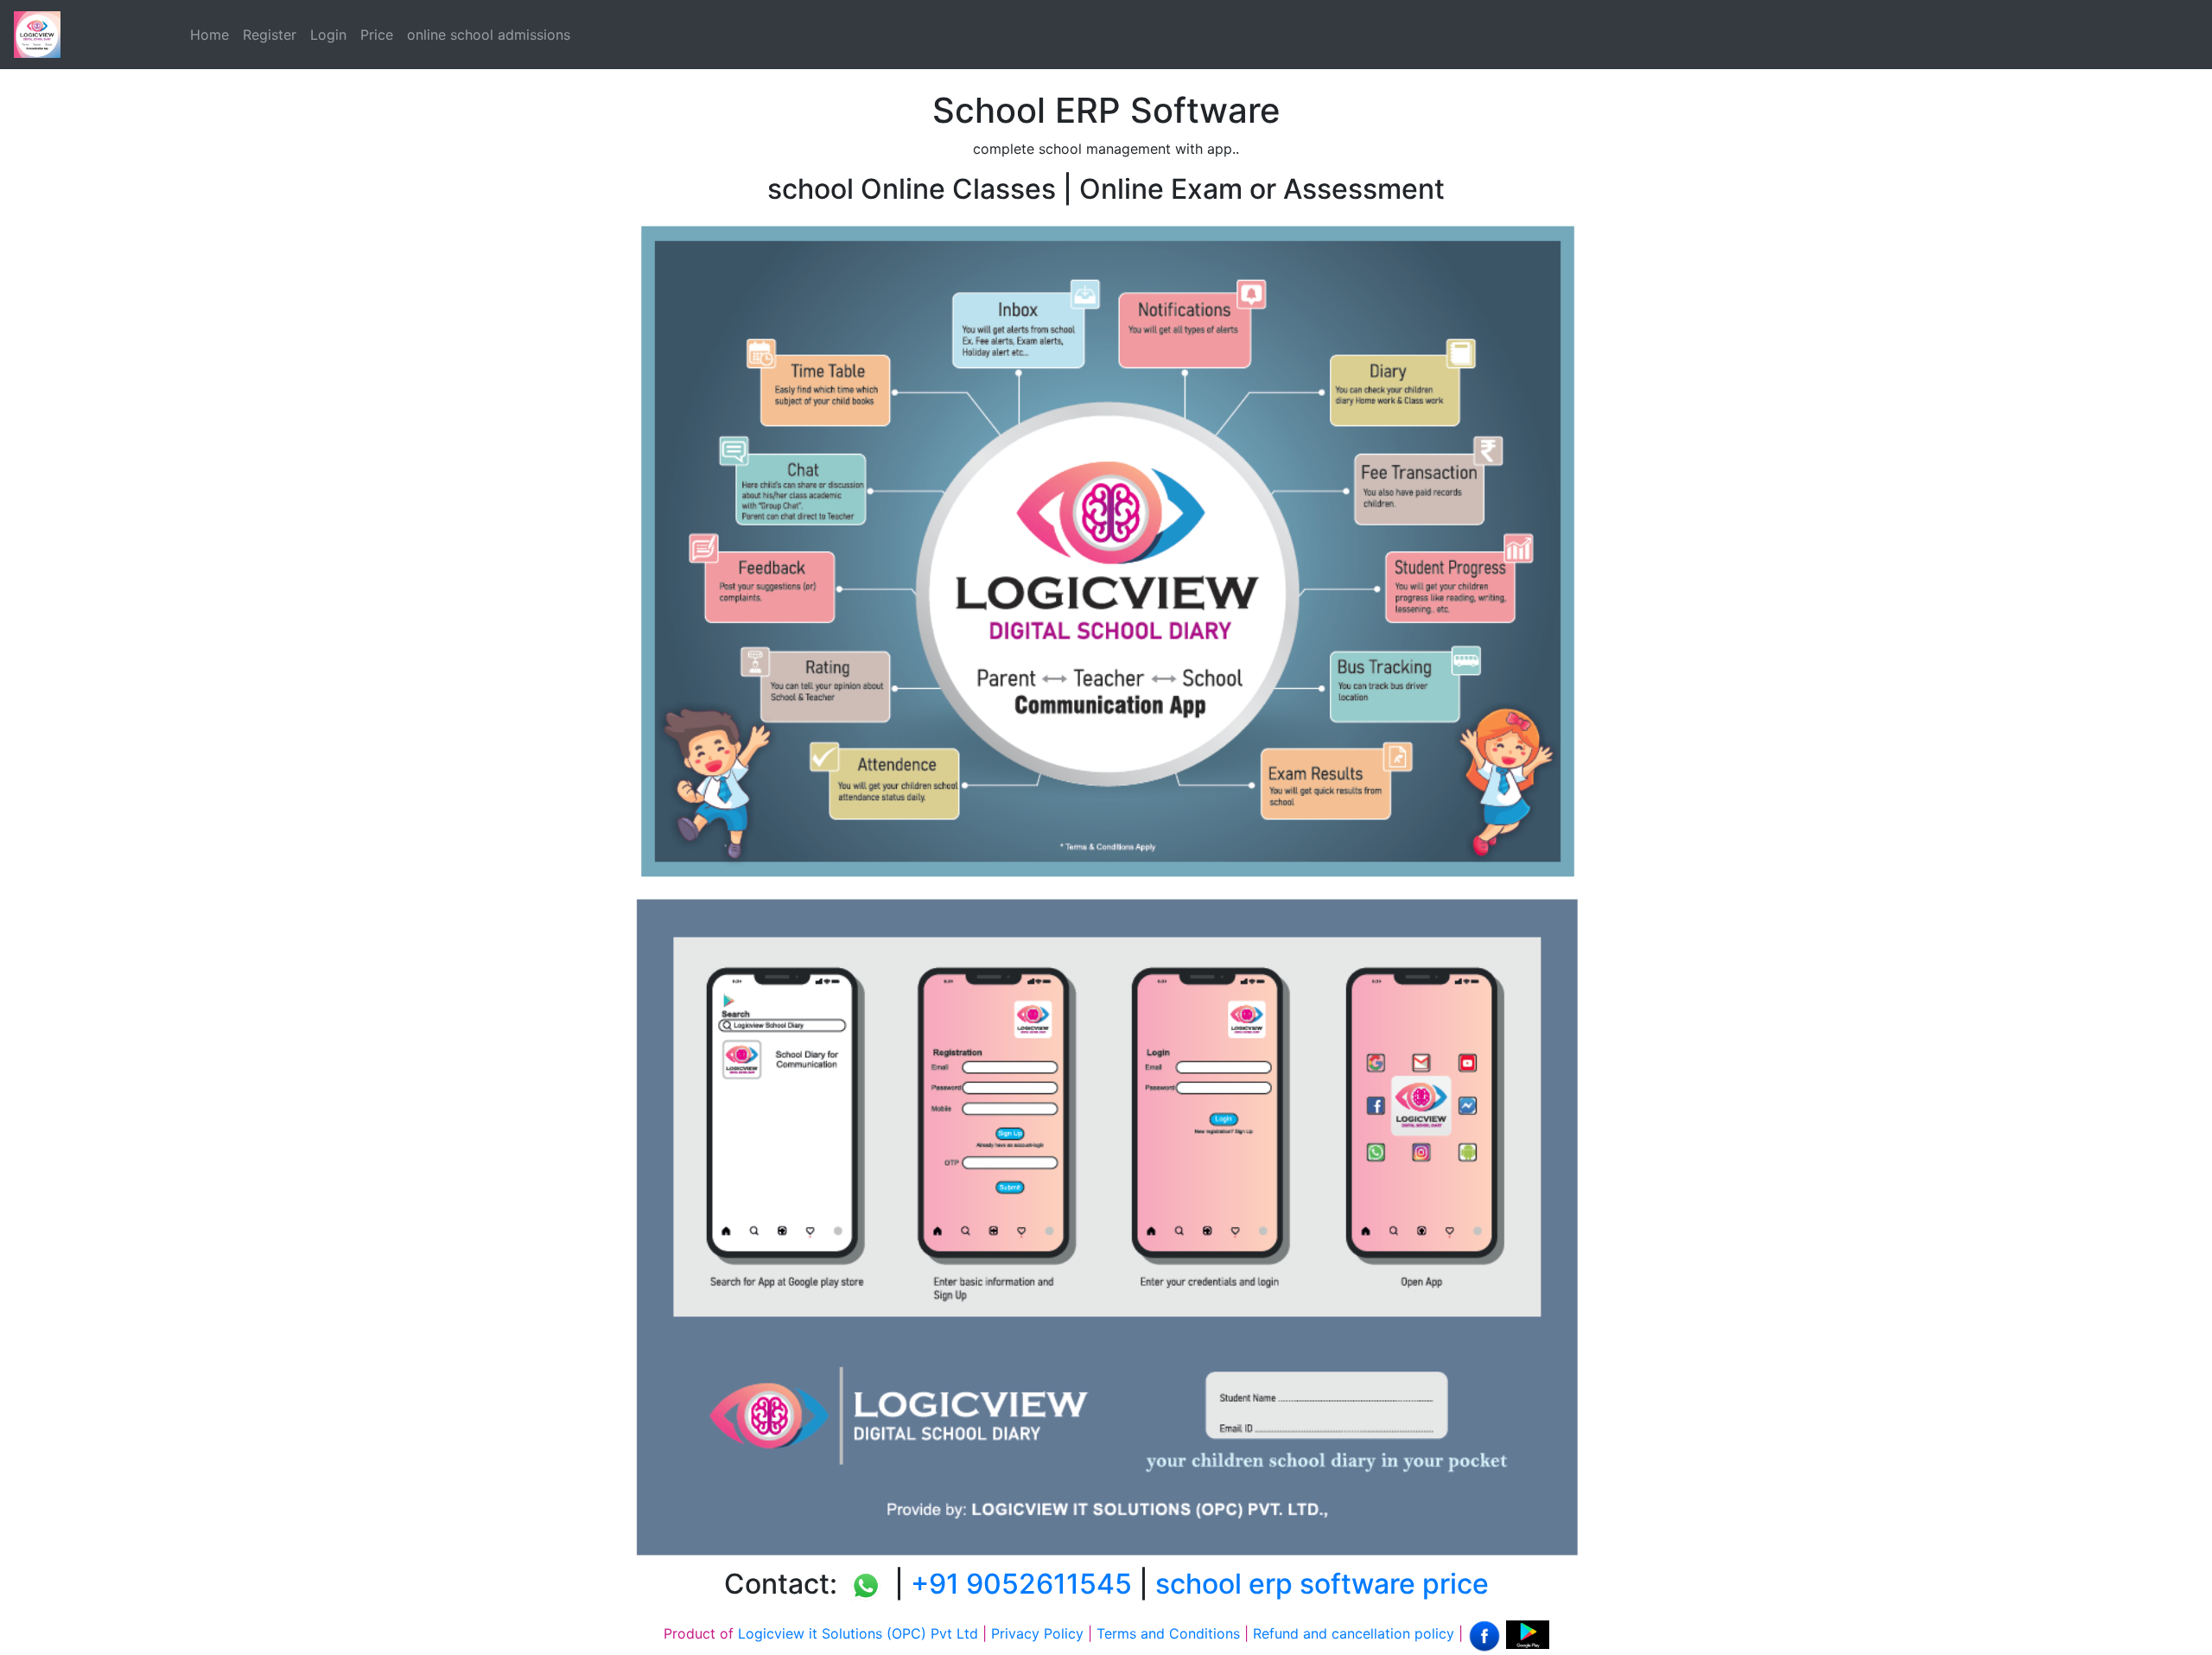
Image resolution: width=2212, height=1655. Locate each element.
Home (210, 35)
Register (270, 35)
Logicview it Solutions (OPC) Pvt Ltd (858, 1633)
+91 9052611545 (1021, 1584)
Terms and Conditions (1168, 1633)
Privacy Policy (1037, 1633)
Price (377, 35)
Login (328, 35)
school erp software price (1322, 1584)
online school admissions (489, 35)
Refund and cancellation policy (1354, 1633)
